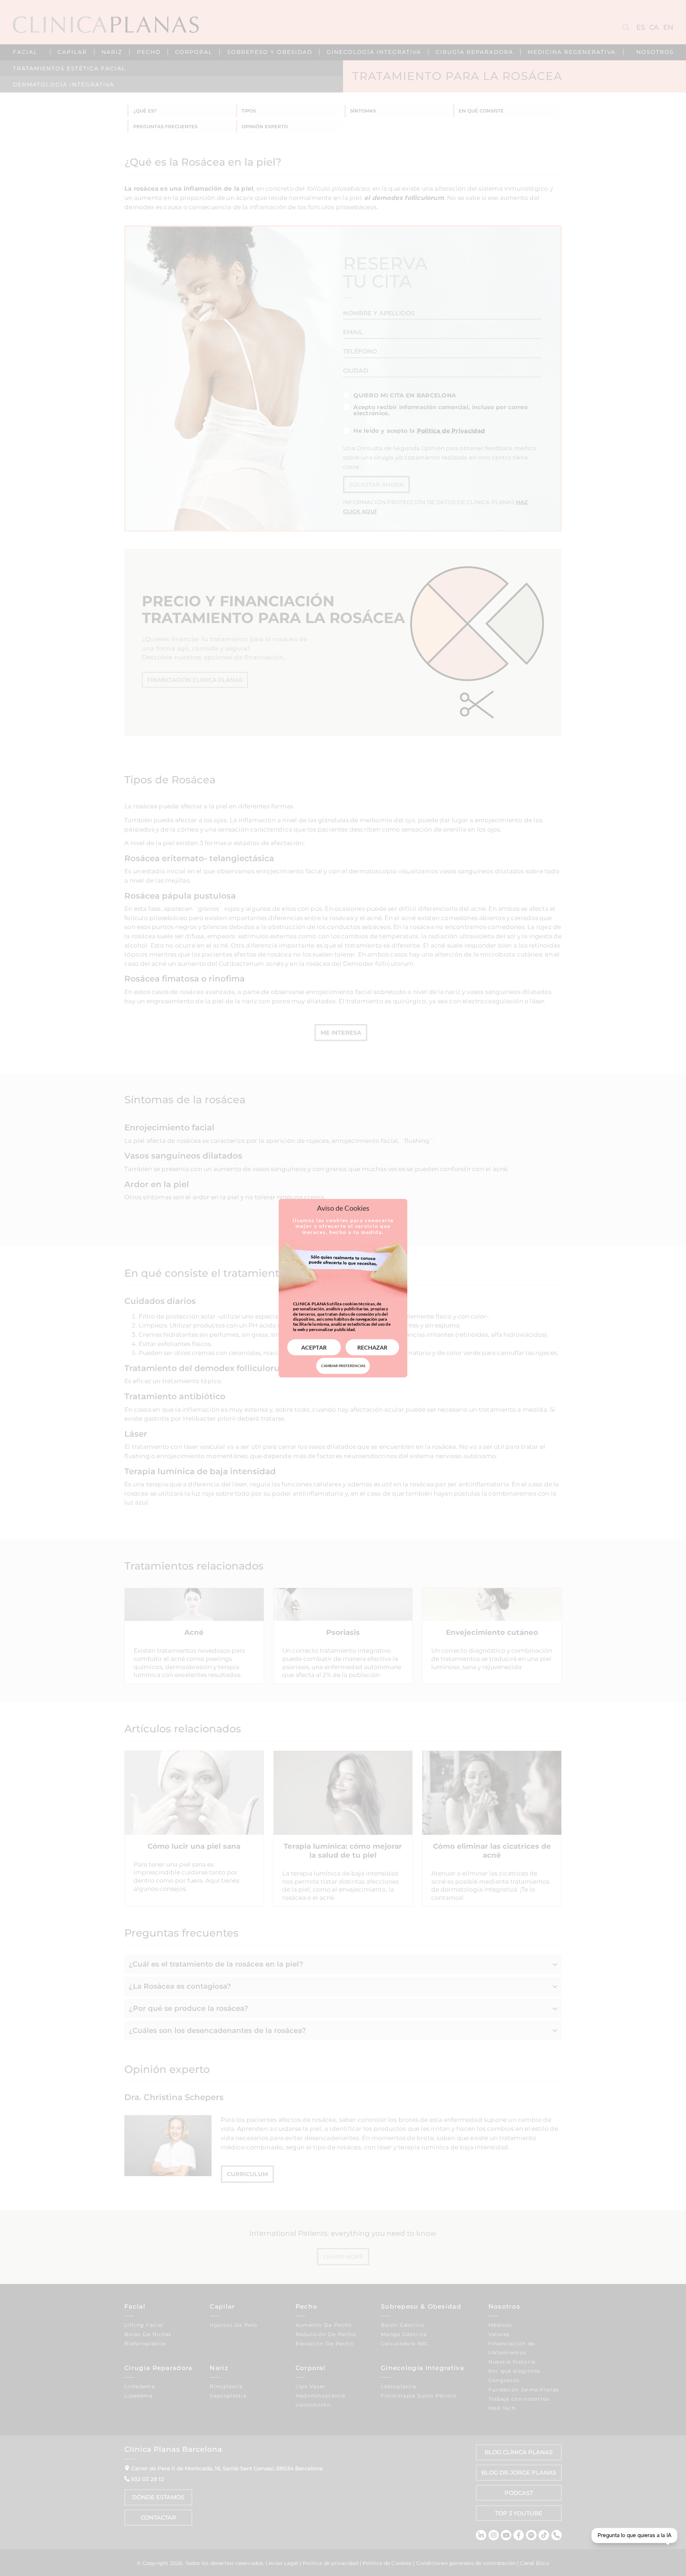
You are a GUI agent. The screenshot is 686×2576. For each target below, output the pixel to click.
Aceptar (314, 1347)
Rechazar (372, 1347)
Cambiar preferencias (343, 1366)
